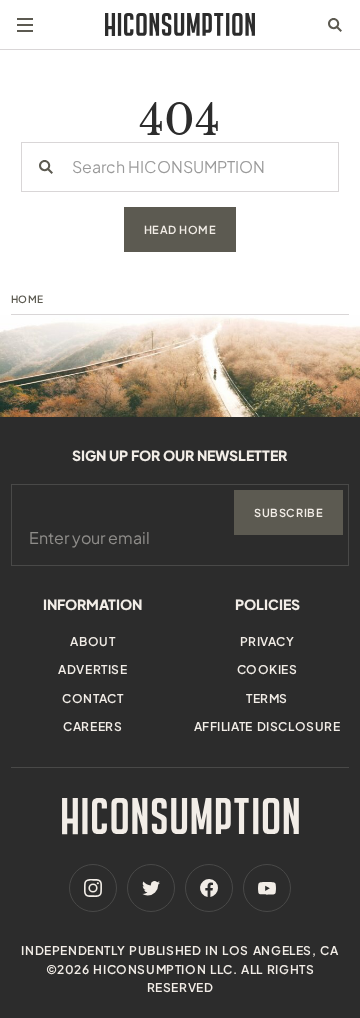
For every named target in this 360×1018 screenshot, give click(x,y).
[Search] (46, 167)
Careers (92, 726)
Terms (267, 698)
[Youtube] (267, 888)
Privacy (267, 641)
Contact (92, 698)
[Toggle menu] (25, 25)
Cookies (267, 669)
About (92, 641)
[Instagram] (93, 888)
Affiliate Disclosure (267, 726)
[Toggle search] (335, 25)
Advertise (92, 669)
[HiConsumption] (180, 24)
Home (27, 299)
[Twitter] (151, 888)
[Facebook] (209, 888)
